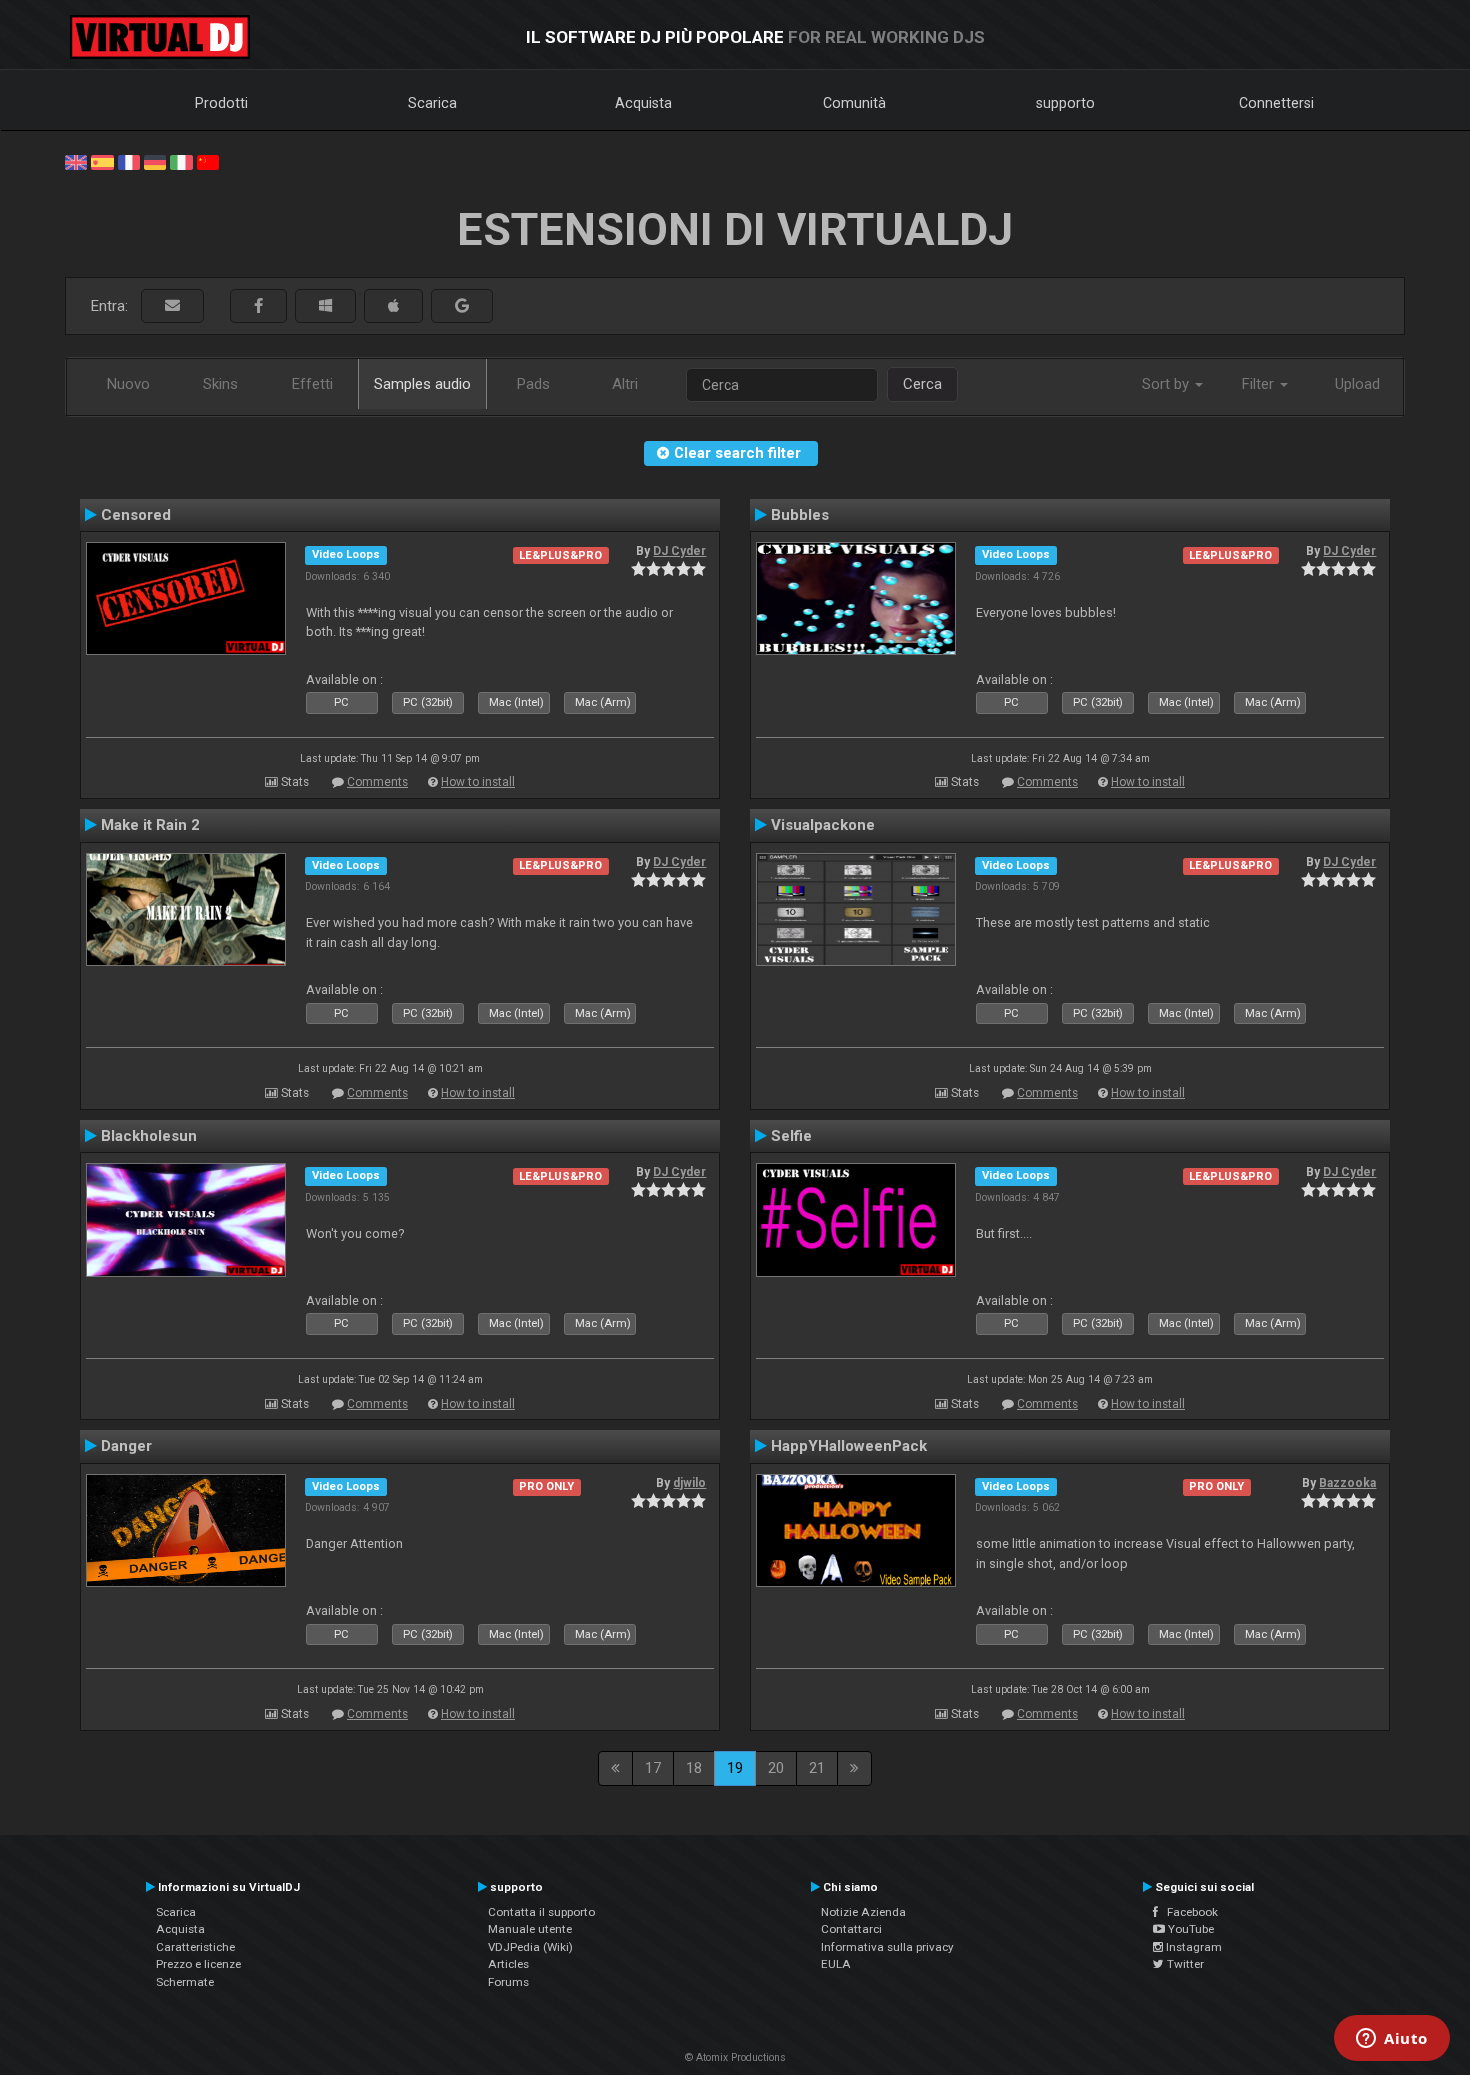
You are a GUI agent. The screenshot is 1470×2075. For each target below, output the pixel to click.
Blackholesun (149, 1136)
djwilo (689, 1483)
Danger (126, 1446)
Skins (220, 384)
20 (776, 1768)
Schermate (185, 1982)
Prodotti (221, 103)
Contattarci (851, 1929)
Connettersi (1276, 103)
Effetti (312, 384)
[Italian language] (181, 161)
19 (735, 1768)
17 (653, 1768)
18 (694, 1768)
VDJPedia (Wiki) (530, 1947)
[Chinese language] (208, 161)
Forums (508, 1982)
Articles (508, 1964)
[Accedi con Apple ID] (393, 306)
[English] (76, 161)
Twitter (1184, 1964)
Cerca (922, 384)
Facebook (1188, 1912)
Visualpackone (823, 825)
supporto (1065, 103)
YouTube (1189, 1929)
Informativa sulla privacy (887, 1947)
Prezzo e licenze (198, 1964)
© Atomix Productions (735, 2057)
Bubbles (800, 515)
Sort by (1167, 384)
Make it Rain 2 (150, 825)
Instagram (1192, 1947)
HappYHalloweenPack (849, 1446)
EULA (836, 1964)
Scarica (432, 103)
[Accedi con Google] (462, 306)
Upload (1357, 384)
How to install (478, 782)
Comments (377, 782)
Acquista (643, 103)
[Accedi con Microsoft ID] (325, 306)
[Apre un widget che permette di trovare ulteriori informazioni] (1392, 2040)
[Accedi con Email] (172, 306)
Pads (533, 384)
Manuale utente (530, 1929)
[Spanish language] (102, 161)
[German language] (155, 161)
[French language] (129, 161)
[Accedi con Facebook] (258, 306)
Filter (1260, 384)
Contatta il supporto (541, 1912)
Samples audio (422, 384)
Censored (136, 515)
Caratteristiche (195, 1947)
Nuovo (128, 384)
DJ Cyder (679, 551)
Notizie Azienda (863, 1912)
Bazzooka (1347, 1483)
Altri (625, 384)
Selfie (791, 1136)
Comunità (854, 103)
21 (817, 1768)
